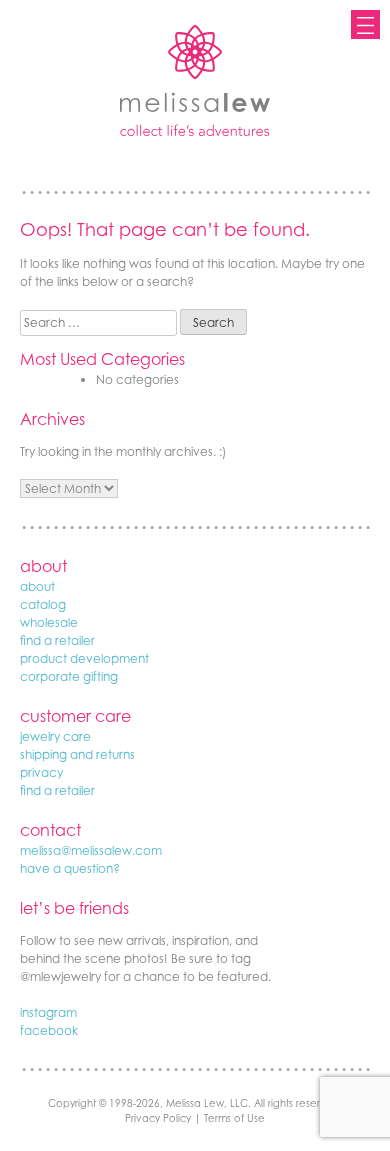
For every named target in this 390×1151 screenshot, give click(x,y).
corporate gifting (69, 676)
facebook (49, 1030)
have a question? (70, 868)
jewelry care (55, 736)
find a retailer (57, 640)
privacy (41, 772)
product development (84, 658)
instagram (48, 1012)
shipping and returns (77, 754)
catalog (43, 604)
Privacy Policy (158, 1118)
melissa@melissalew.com (91, 850)
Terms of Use (234, 1118)
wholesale (49, 622)
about (37, 586)
